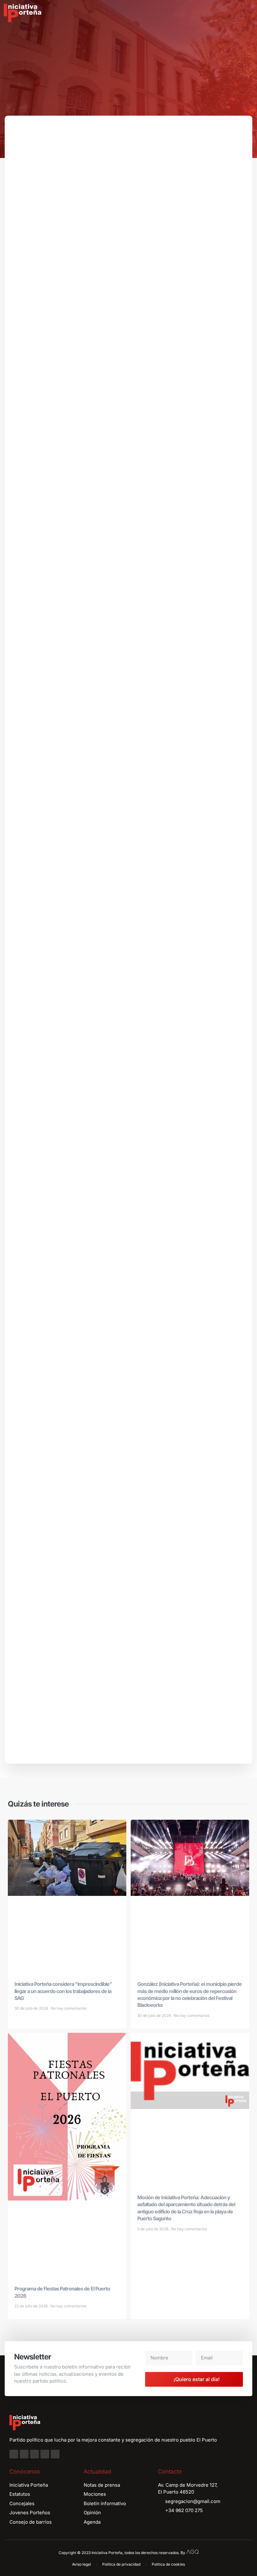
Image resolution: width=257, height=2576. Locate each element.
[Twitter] (34, 2454)
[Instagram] (24, 2454)
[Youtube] (45, 2454)
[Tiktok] (55, 2454)
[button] (248, 13)
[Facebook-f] (14, 2454)
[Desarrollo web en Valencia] (192, 2551)
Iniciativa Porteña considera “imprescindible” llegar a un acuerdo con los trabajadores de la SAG (63, 1991)
